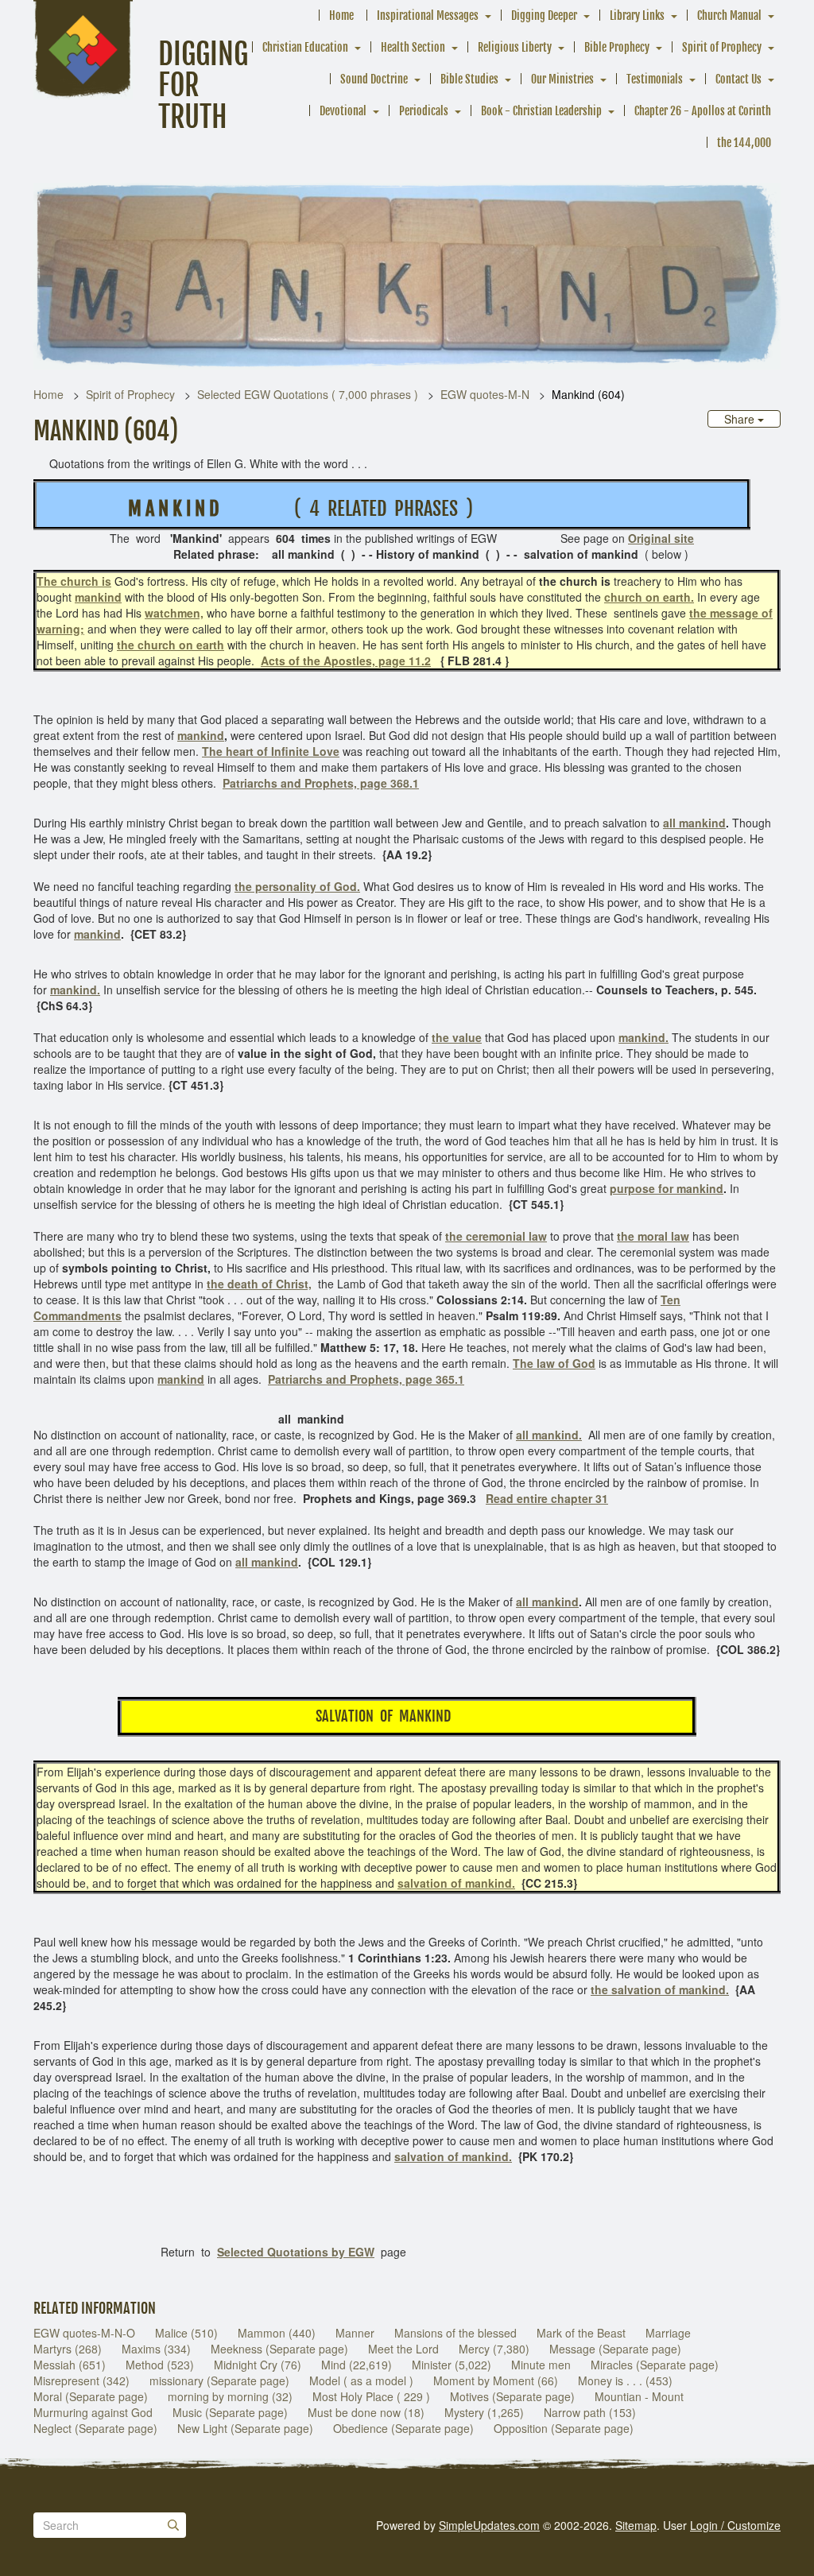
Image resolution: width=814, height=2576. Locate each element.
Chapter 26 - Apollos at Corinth (703, 111)
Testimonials (655, 79)
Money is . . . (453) (625, 2380)
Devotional (343, 111)
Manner (355, 2333)
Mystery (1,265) (484, 2412)
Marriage (668, 2333)
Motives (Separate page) (512, 2396)
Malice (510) (186, 2333)
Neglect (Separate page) (95, 2428)
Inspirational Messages (428, 15)
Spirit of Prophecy (722, 47)
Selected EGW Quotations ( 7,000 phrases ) (308, 394)
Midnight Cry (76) (258, 2365)
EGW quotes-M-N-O (84, 2333)
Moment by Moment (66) (496, 2380)
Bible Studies (469, 79)
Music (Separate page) (230, 2412)
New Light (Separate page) (245, 2428)
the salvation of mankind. (660, 1989)
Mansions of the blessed (455, 2333)
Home (341, 15)
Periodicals (424, 111)
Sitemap (636, 2525)
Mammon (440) (277, 2333)
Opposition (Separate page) (564, 2428)
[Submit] (173, 2525)
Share (741, 419)
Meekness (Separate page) (279, 2349)
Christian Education (305, 47)
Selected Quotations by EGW (296, 2252)
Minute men (541, 2365)
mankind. (643, 1037)
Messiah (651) (70, 2365)
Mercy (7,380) (494, 2349)
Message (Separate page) (615, 2349)
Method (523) (160, 2365)
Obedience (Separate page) (403, 2428)
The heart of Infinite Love (271, 751)
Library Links (637, 15)
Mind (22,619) (357, 2365)
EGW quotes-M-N (485, 394)
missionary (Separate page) (219, 2380)
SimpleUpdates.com (489, 2525)
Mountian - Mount (639, 2396)
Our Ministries (562, 79)
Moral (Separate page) (91, 2396)
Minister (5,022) (452, 2365)
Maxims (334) (156, 2349)
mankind (201, 735)
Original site (661, 538)
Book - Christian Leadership (541, 111)
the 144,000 (744, 143)
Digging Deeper (544, 15)
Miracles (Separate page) (655, 2365)
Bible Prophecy (617, 47)
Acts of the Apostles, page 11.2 (346, 660)
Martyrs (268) (68, 2349)
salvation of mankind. (456, 1883)
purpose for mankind (667, 1188)
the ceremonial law (496, 1236)
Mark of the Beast (581, 2333)
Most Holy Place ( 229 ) (371, 2396)
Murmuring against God (93, 2412)
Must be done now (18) (366, 2412)
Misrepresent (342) (81, 2380)
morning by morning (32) (230, 2396)
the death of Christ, (259, 1284)
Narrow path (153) (590, 2412)
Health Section (413, 47)
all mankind (694, 823)
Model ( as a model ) (361, 2380)
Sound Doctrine (374, 79)
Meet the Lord (403, 2349)
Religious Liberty (515, 47)
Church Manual (729, 15)
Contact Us (738, 79)
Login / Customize (735, 2525)
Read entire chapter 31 (547, 1498)
